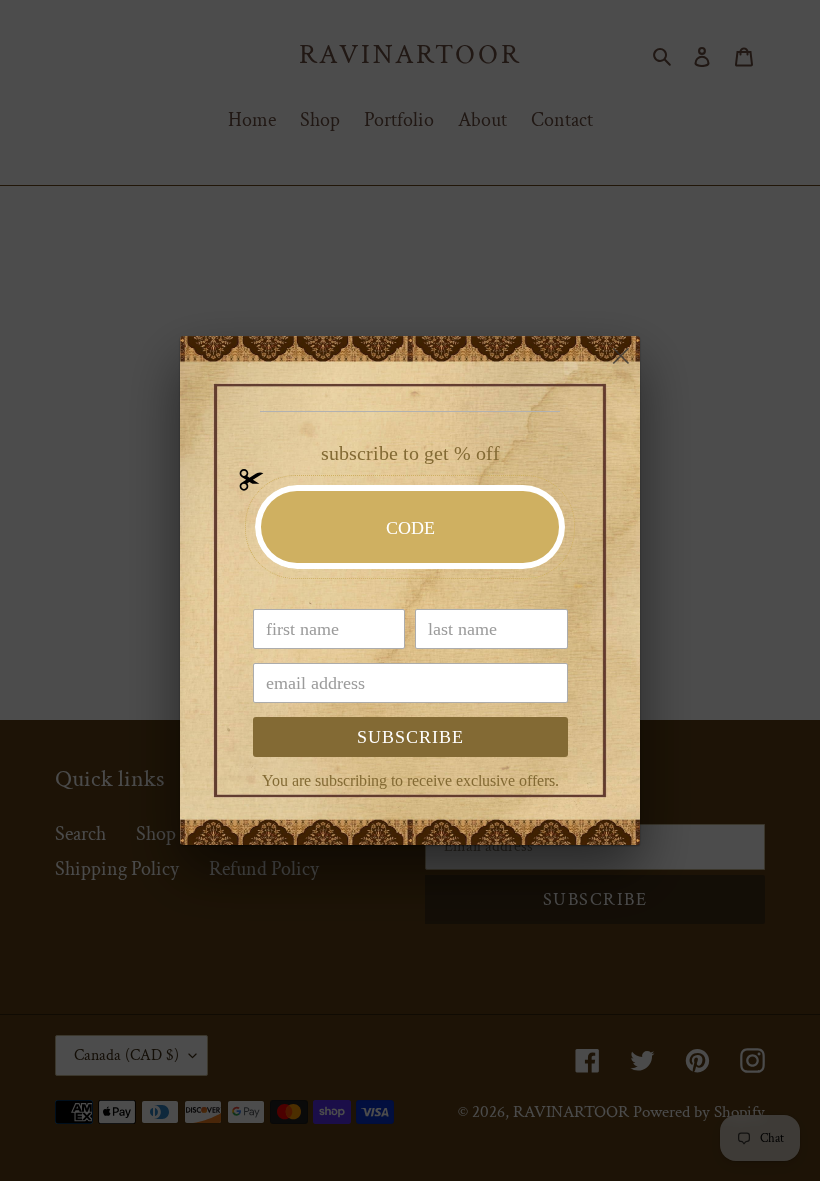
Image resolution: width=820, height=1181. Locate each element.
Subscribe (410, 737)
